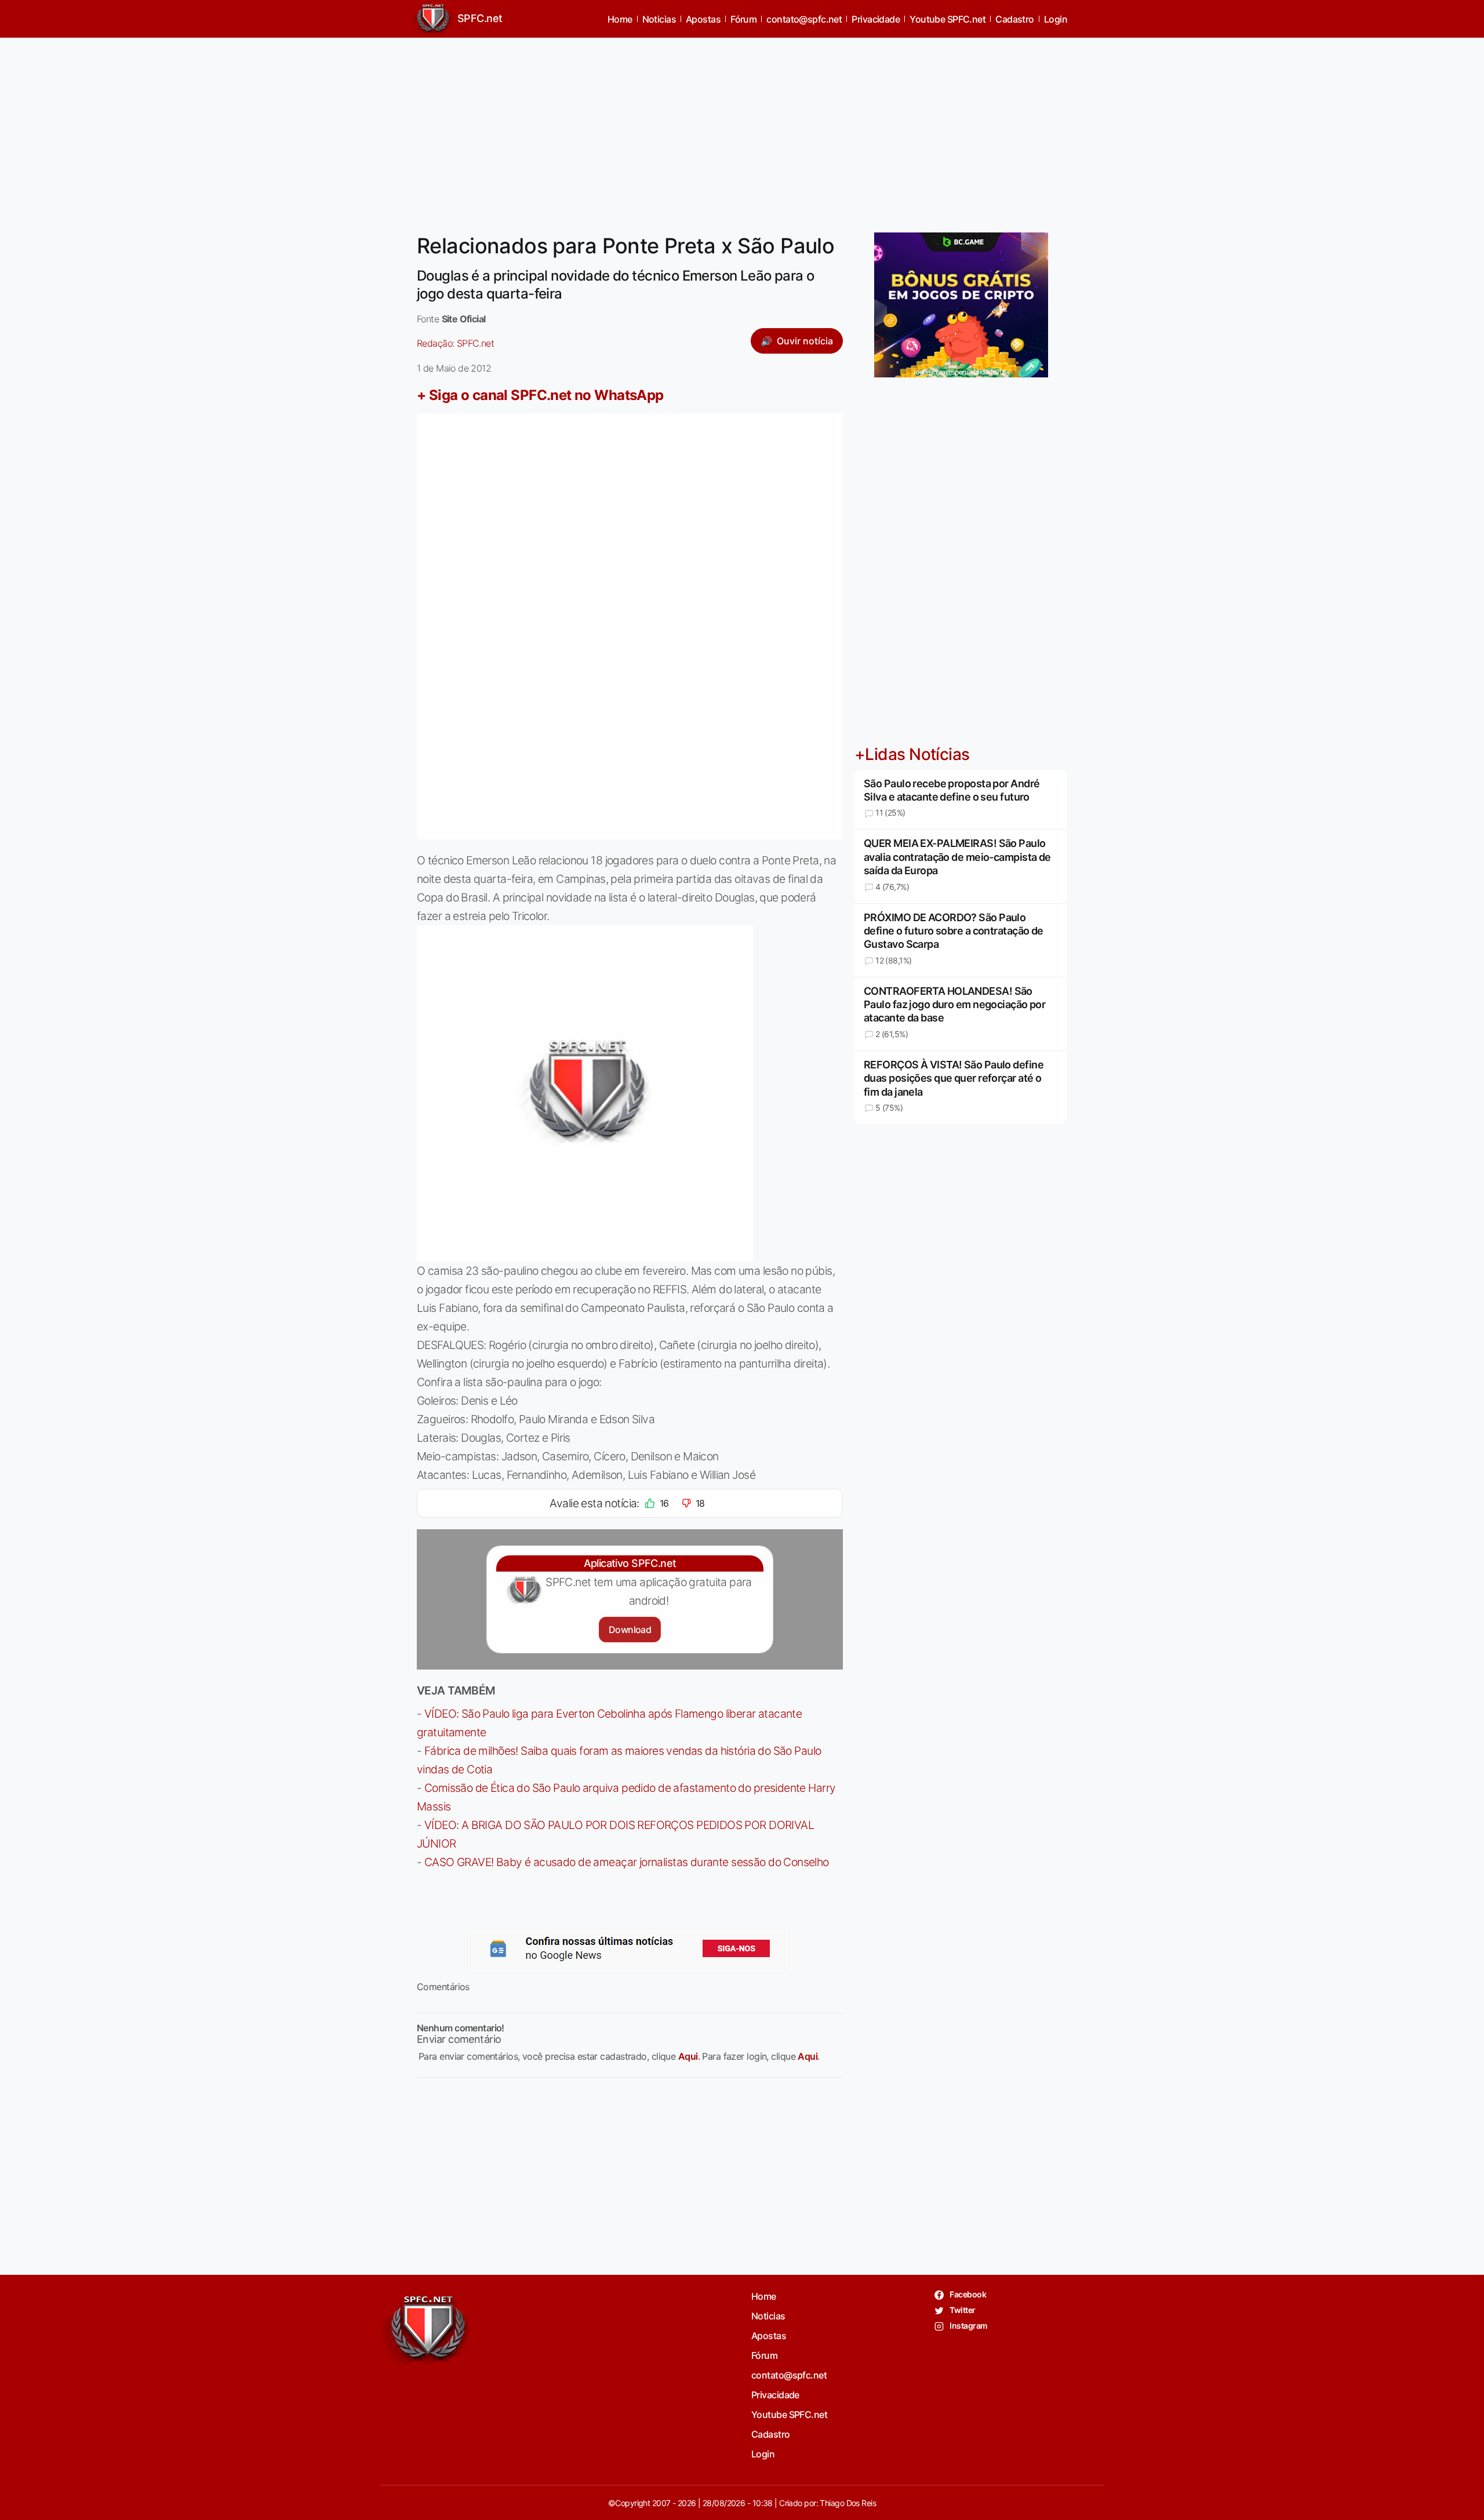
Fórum (743, 19)
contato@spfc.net (804, 19)
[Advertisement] (742, 128)
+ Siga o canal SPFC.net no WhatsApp (540, 395)
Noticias (659, 19)
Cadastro (1015, 19)
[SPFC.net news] (630, 1948)
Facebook (967, 2294)
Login (1056, 19)
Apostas (703, 19)
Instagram (968, 2326)
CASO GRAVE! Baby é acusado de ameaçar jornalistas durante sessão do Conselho (627, 1862)
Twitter (962, 2310)
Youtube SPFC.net (947, 19)
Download (630, 1630)
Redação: (455, 343)
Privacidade (876, 19)
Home (620, 19)
